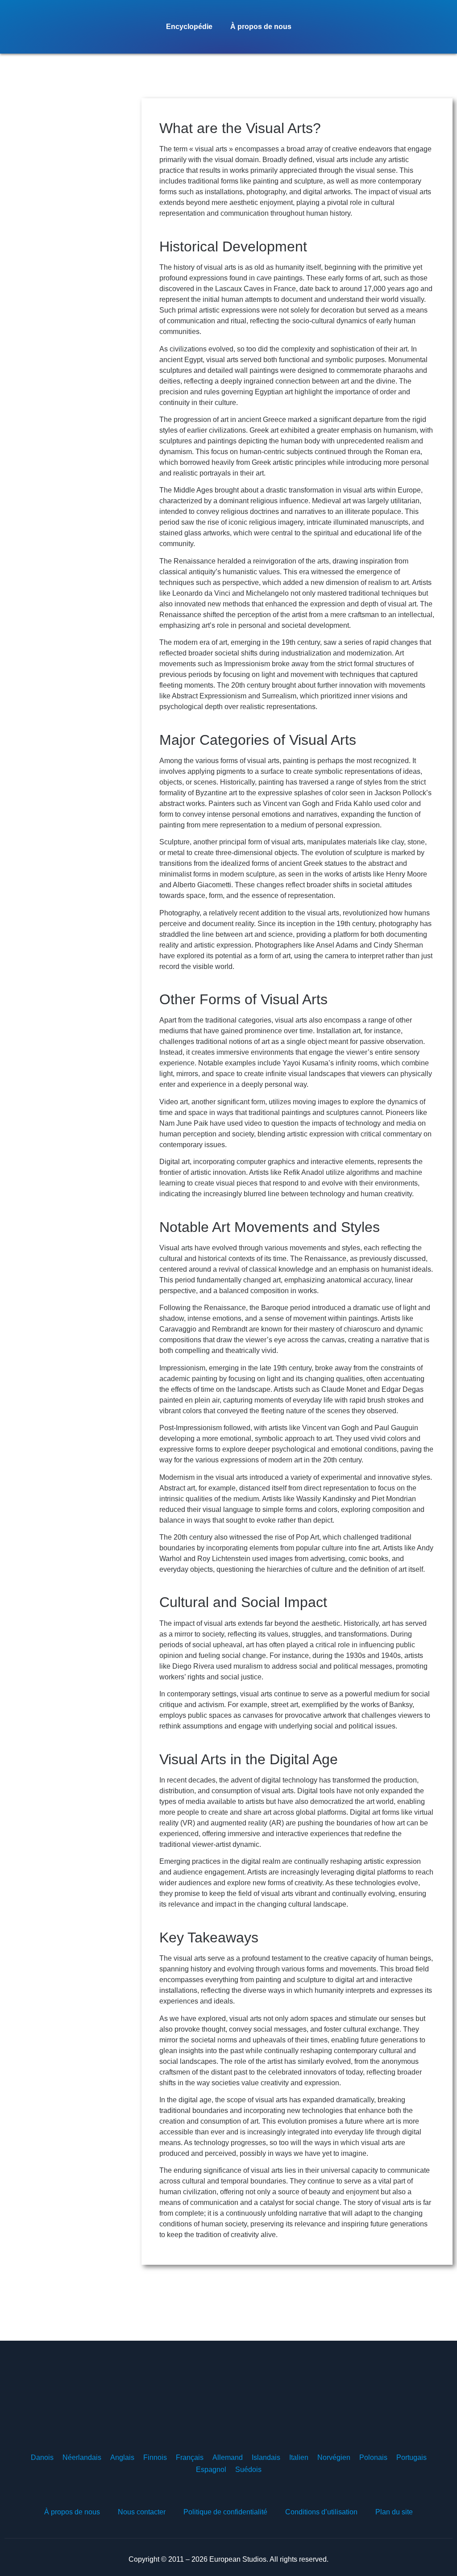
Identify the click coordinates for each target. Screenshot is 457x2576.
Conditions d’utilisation (321, 2512)
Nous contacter (142, 2512)
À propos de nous (261, 27)
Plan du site (394, 2512)
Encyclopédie (189, 27)
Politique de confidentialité (225, 2512)
